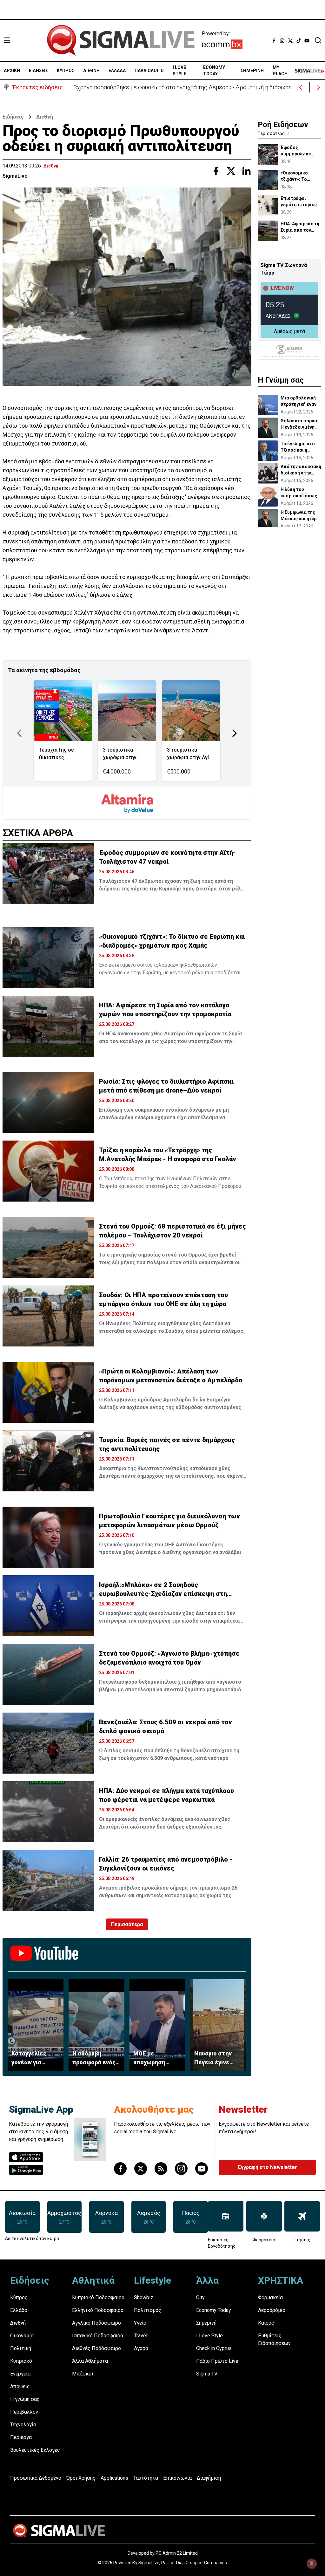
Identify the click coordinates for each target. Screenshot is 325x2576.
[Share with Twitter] (231, 171)
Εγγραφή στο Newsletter (268, 2167)
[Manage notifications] (312, 2564)
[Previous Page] (19, 733)
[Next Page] (235, 733)
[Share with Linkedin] (246, 171)
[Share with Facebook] (216, 171)
